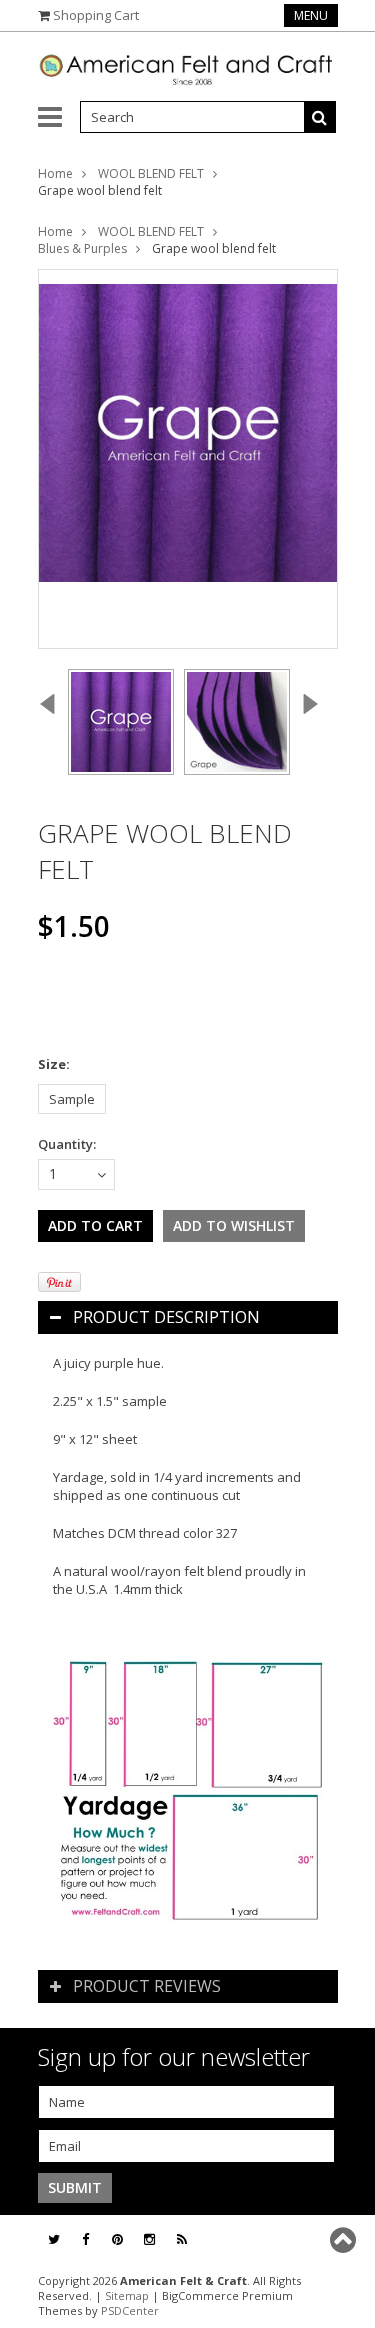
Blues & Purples (82, 248)
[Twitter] (54, 2239)
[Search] (320, 117)
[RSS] (182, 2239)
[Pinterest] (117, 2239)
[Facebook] (85, 2239)
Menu (311, 15)
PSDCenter (130, 2310)
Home (55, 173)
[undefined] (188, 459)
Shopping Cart (96, 15)
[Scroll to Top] (345, 2240)
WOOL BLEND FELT (151, 173)
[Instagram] (149, 2239)
